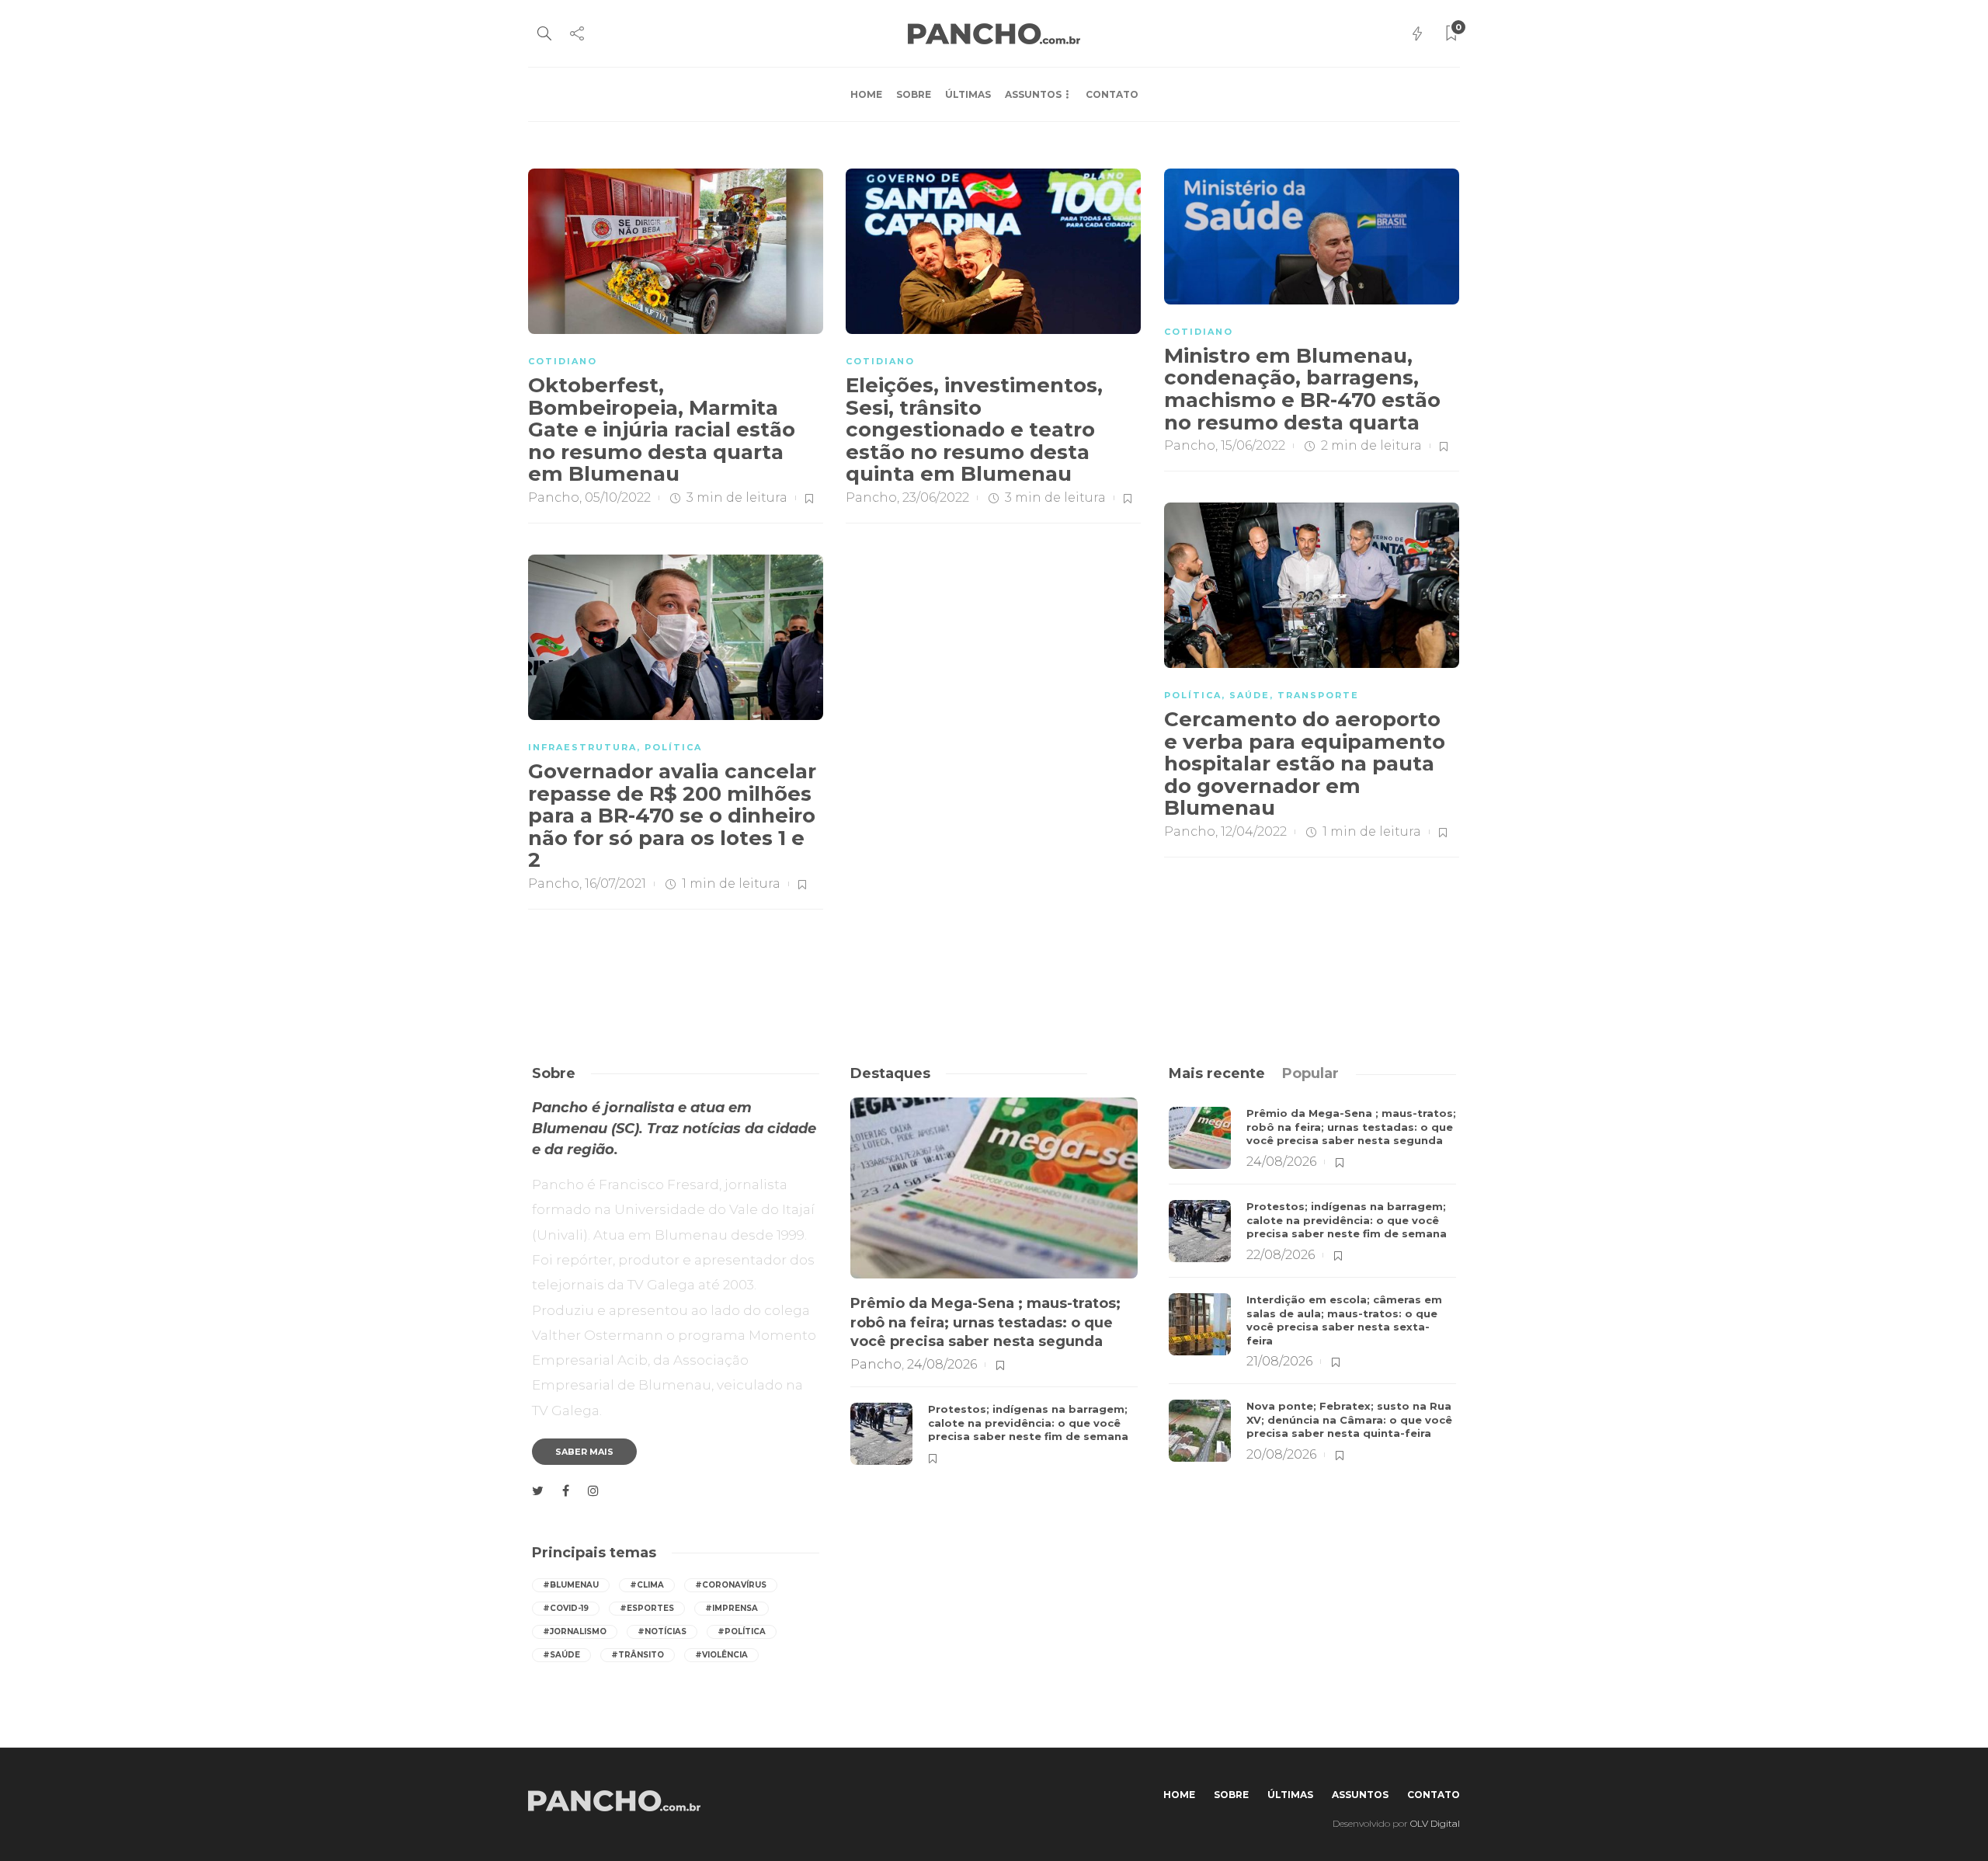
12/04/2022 (1254, 831)
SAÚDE (1249, 695)
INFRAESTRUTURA (582, 747)
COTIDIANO (563, 361)
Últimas (968, 94)
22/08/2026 (1281, 1255)
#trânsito (638, 1655)
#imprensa (732, 1608)
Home (866, 94)
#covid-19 (566, 1608)
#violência (721, 1655)
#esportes (647, 1608)
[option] (994, 1289)
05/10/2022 (618, 497)
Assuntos (1033, 94)
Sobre (914, 94)
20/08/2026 (1281, 1454)
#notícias (662, 1631)
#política (742, 1631)
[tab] (1217, 1073)
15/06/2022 (1253, 445)
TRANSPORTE (1318, 695)
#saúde (561, 1655)
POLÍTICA (1193, 695)
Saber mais (584, 1452)
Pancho (554, 497)
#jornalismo (575, 1631)
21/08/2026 (1279, 1361)
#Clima (647, 1585)
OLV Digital (1435, 1823)
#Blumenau (571, 1585)
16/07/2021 (615, 884)
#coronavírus (731, 1585)
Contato (1112, 94)
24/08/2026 (942, 1364)
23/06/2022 (936, 497)
